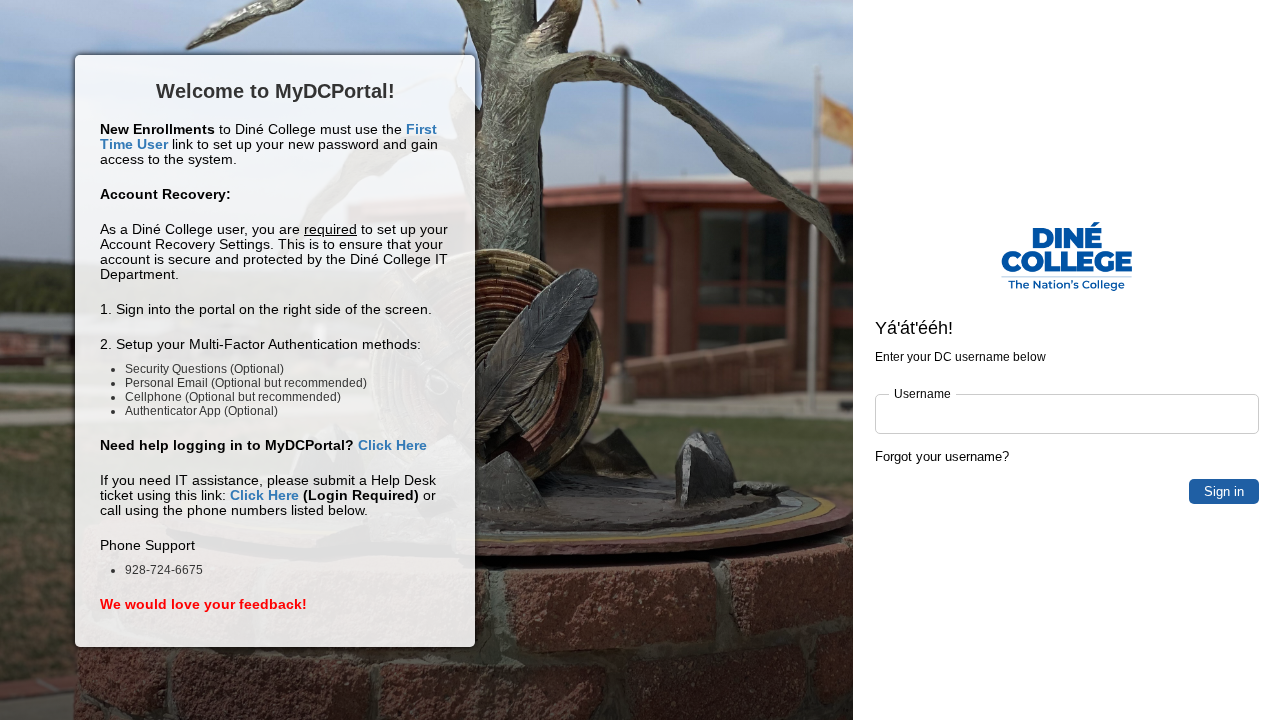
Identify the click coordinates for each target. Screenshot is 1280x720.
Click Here (392, 445)
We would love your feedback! (203, 604)
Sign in (1224, 491)
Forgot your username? (942, 456)
